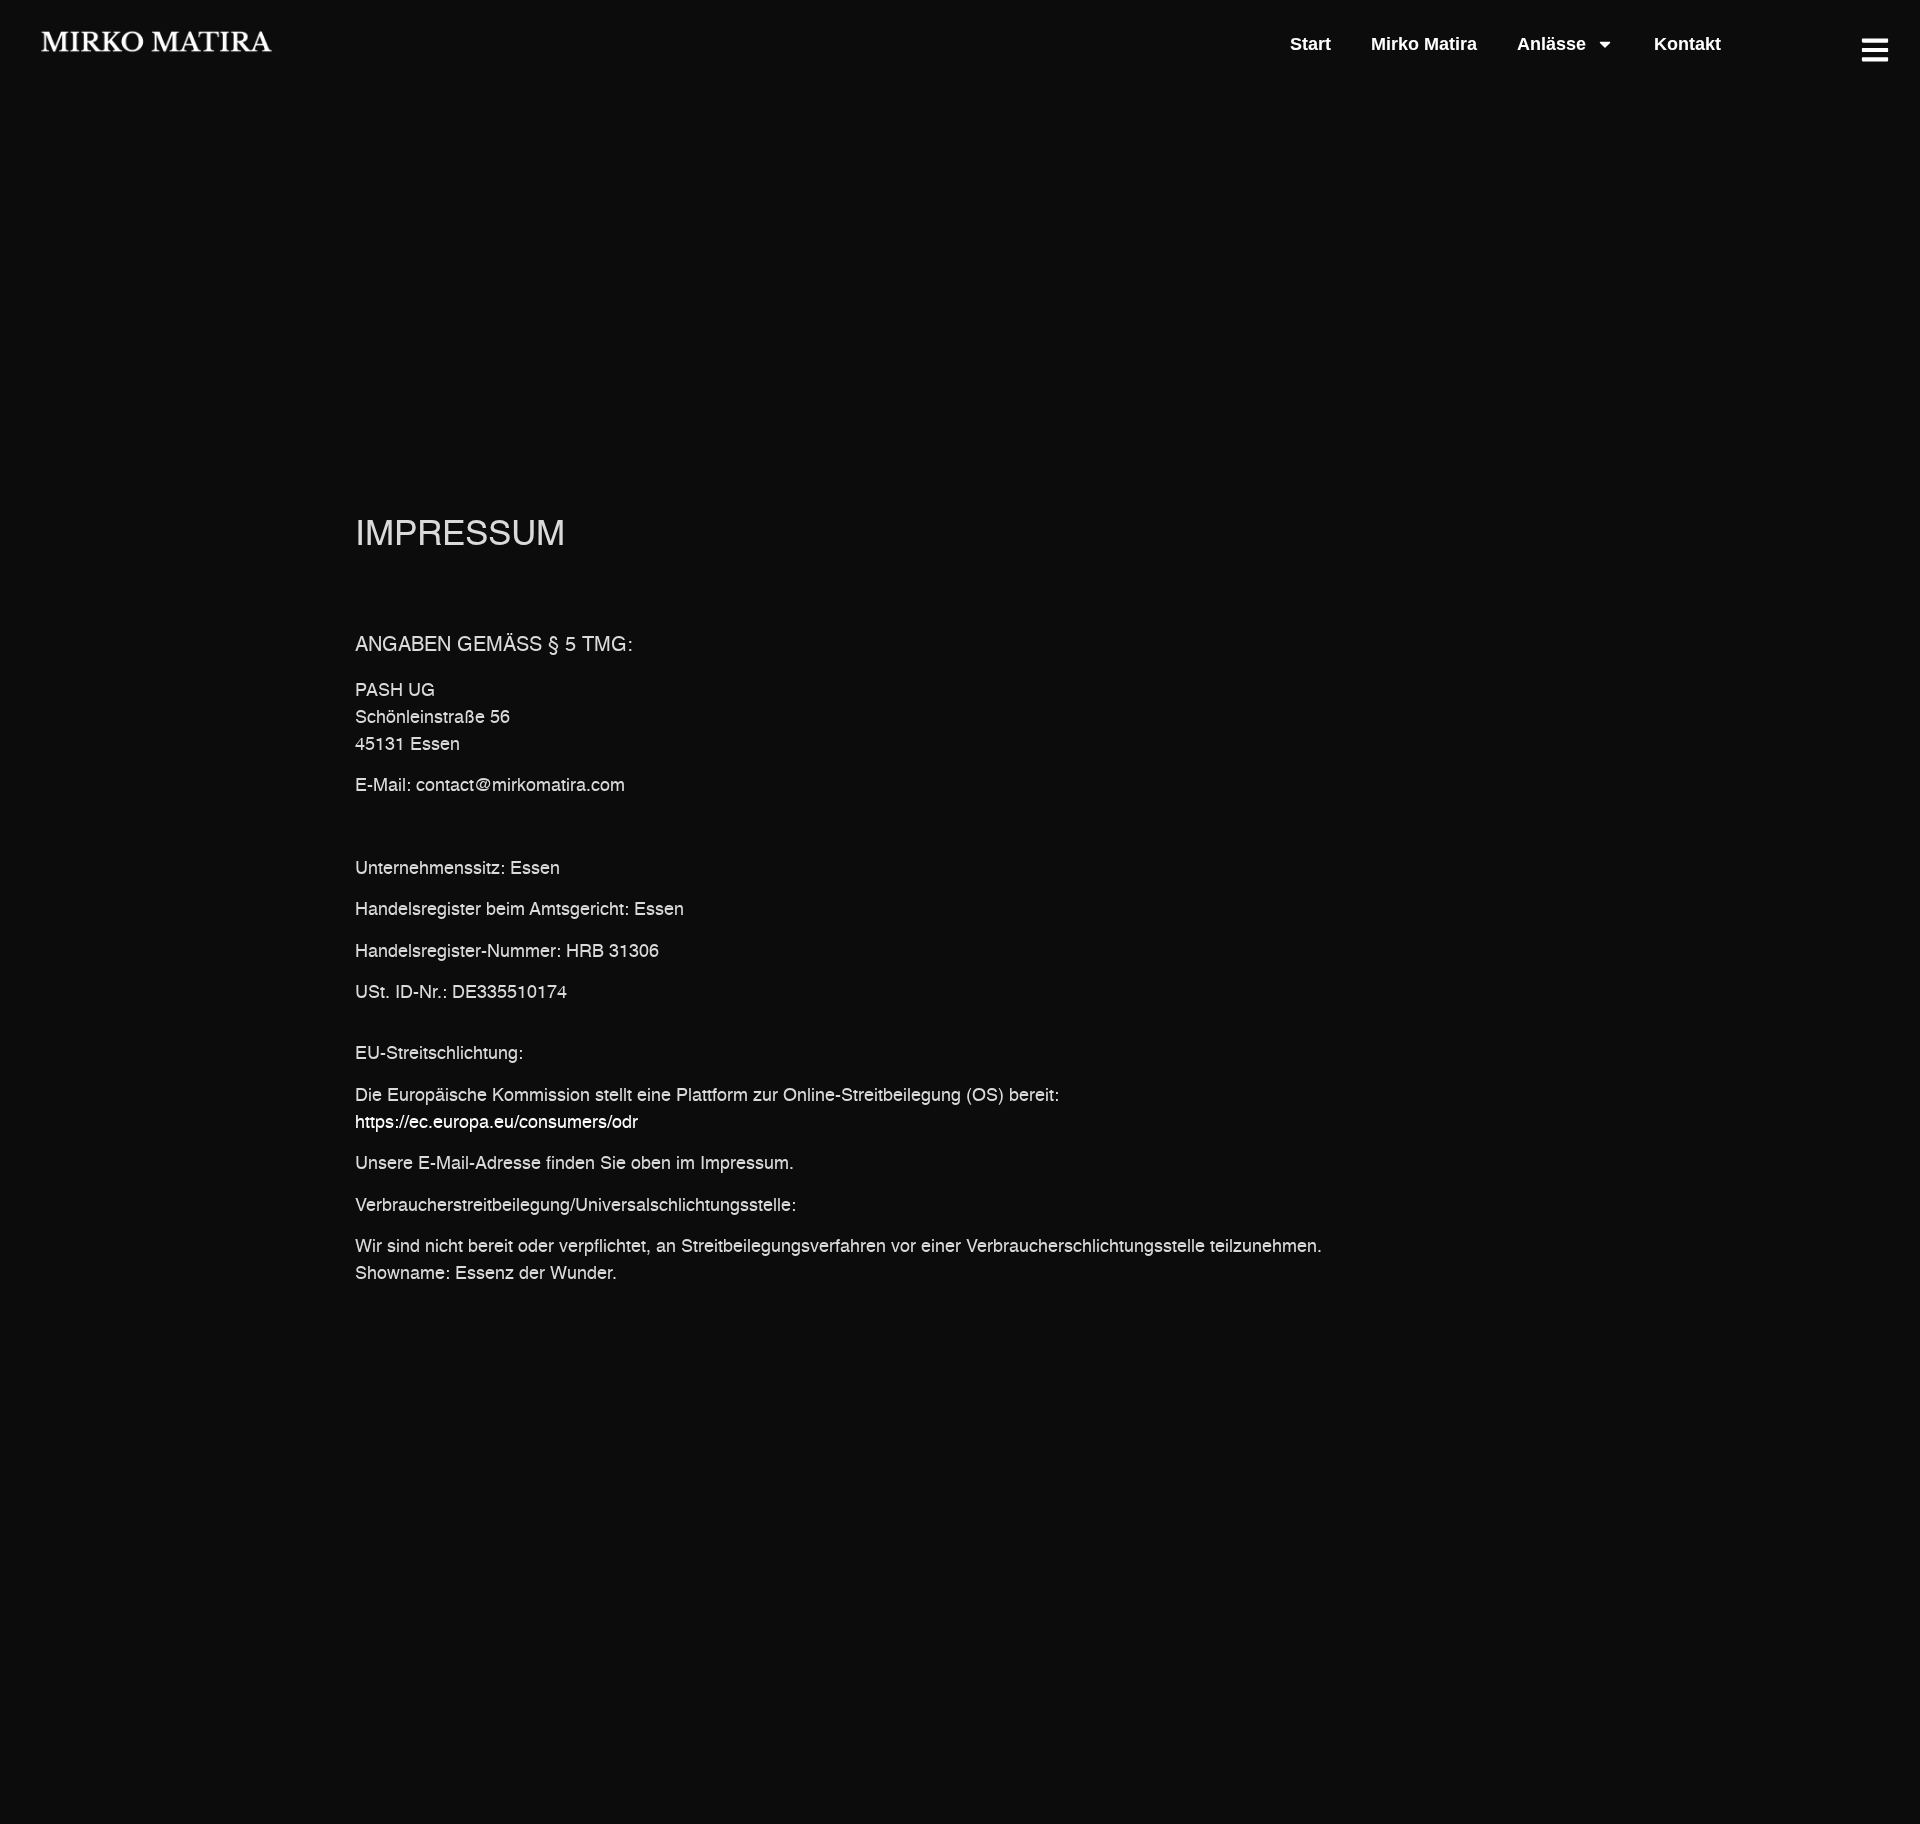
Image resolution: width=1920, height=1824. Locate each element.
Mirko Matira (1424, 44)
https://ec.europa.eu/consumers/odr (496, 1123)
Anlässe (1551, 44)
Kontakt (1687, 44)
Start (1310, 44)
